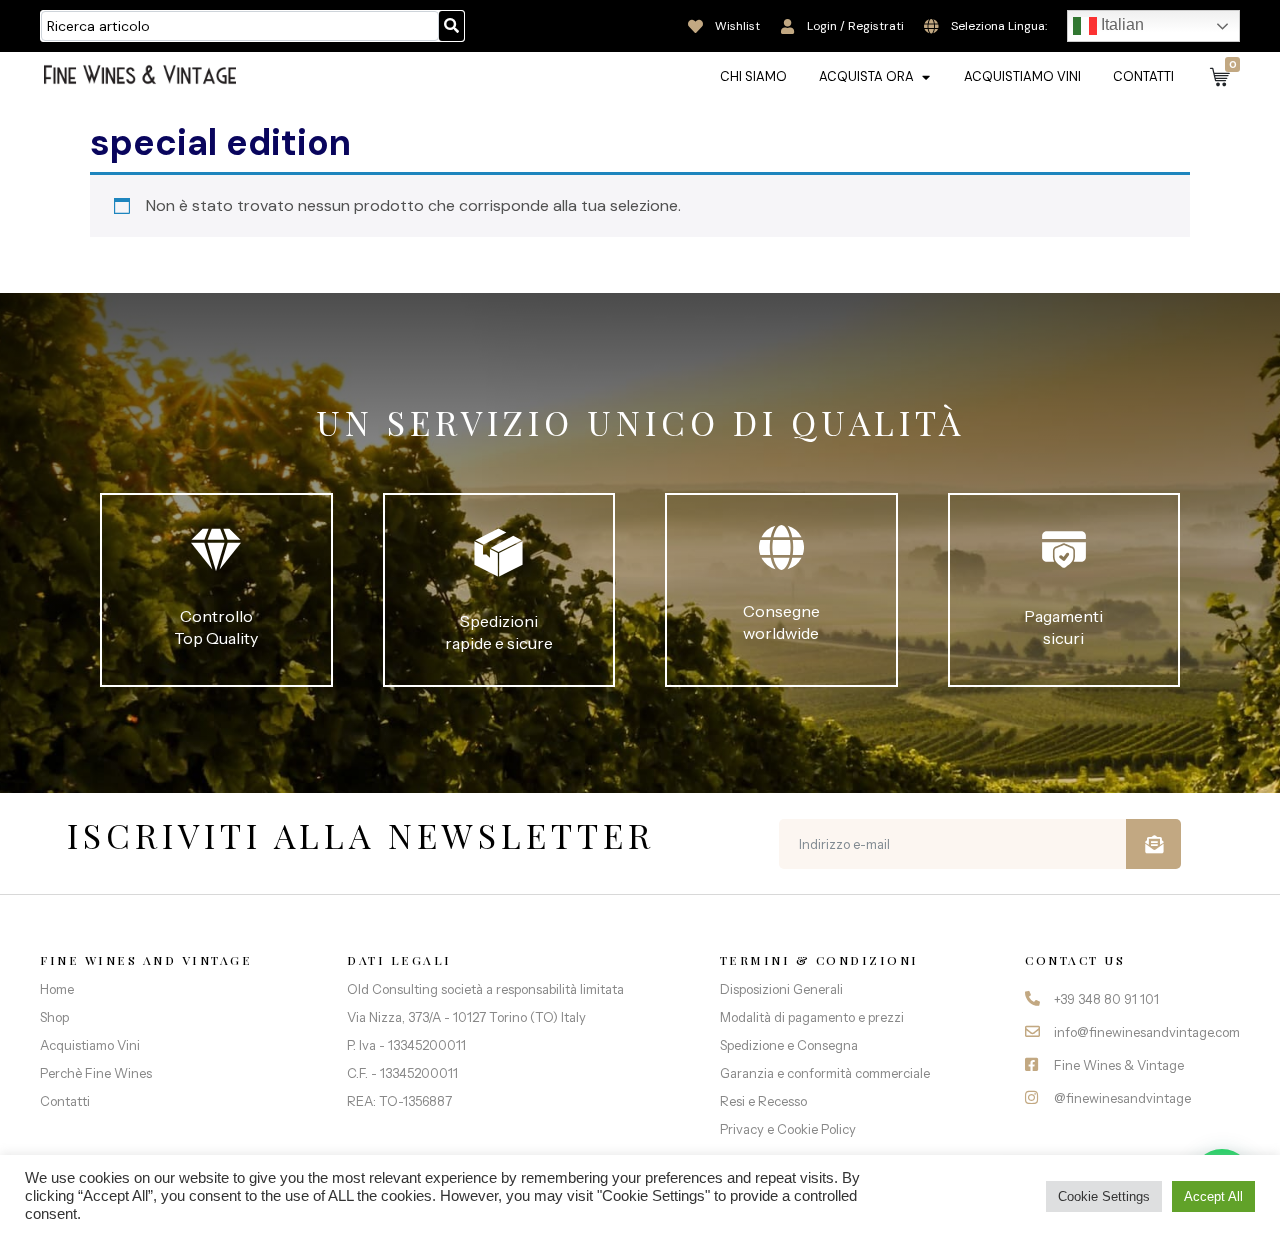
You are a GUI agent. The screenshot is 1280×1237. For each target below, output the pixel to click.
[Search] (451, 26)
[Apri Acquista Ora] (925, 77)
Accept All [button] (1213, 1196)
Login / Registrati (855, 26)
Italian (1120, 24)
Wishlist (737, 26)
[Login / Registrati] (787, 26)
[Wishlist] (695, 26)
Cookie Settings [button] (1104, 1196)
